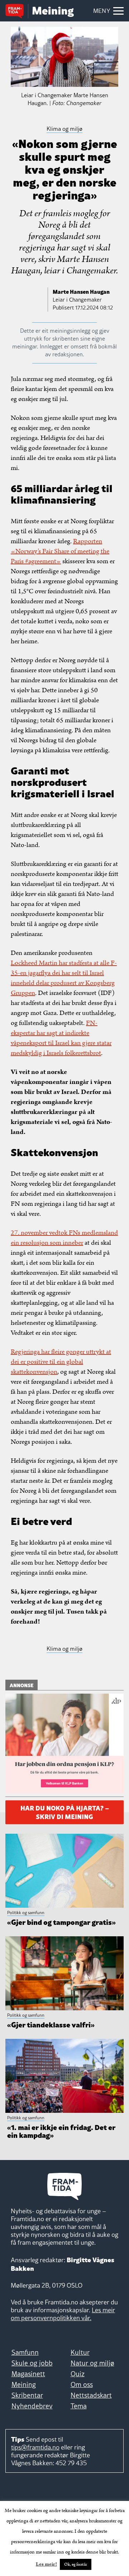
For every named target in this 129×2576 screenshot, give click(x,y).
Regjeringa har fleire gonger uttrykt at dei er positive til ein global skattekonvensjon (61, 1362)
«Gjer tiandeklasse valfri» (51, 2024)
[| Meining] (53, 12)
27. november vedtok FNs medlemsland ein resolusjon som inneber (64, 1238)
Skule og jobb (32, 2363)
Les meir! (46, 2564)
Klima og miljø (64, 1649)
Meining (24, 2384)
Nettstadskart (91, 2395)
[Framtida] (17, 12)
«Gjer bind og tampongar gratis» (61, 1922)
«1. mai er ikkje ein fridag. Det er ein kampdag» (61, 2131)
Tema (79, 2406)
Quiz (78, 2374)
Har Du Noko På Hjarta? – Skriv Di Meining (65, 1811)
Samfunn (25, 2352)
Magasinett (28, 2374)
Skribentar (27, 2395)
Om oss (82, 2384)
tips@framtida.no (35, 2447)
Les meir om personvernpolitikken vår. (63, 2314)
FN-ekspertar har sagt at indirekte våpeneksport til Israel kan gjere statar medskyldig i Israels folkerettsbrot (61, 1038)
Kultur (80, 2352)
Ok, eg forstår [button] (76, 2564)
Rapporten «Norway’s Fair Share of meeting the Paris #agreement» (60, 551)
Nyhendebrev (32, 2406)
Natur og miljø (92, 2363)
